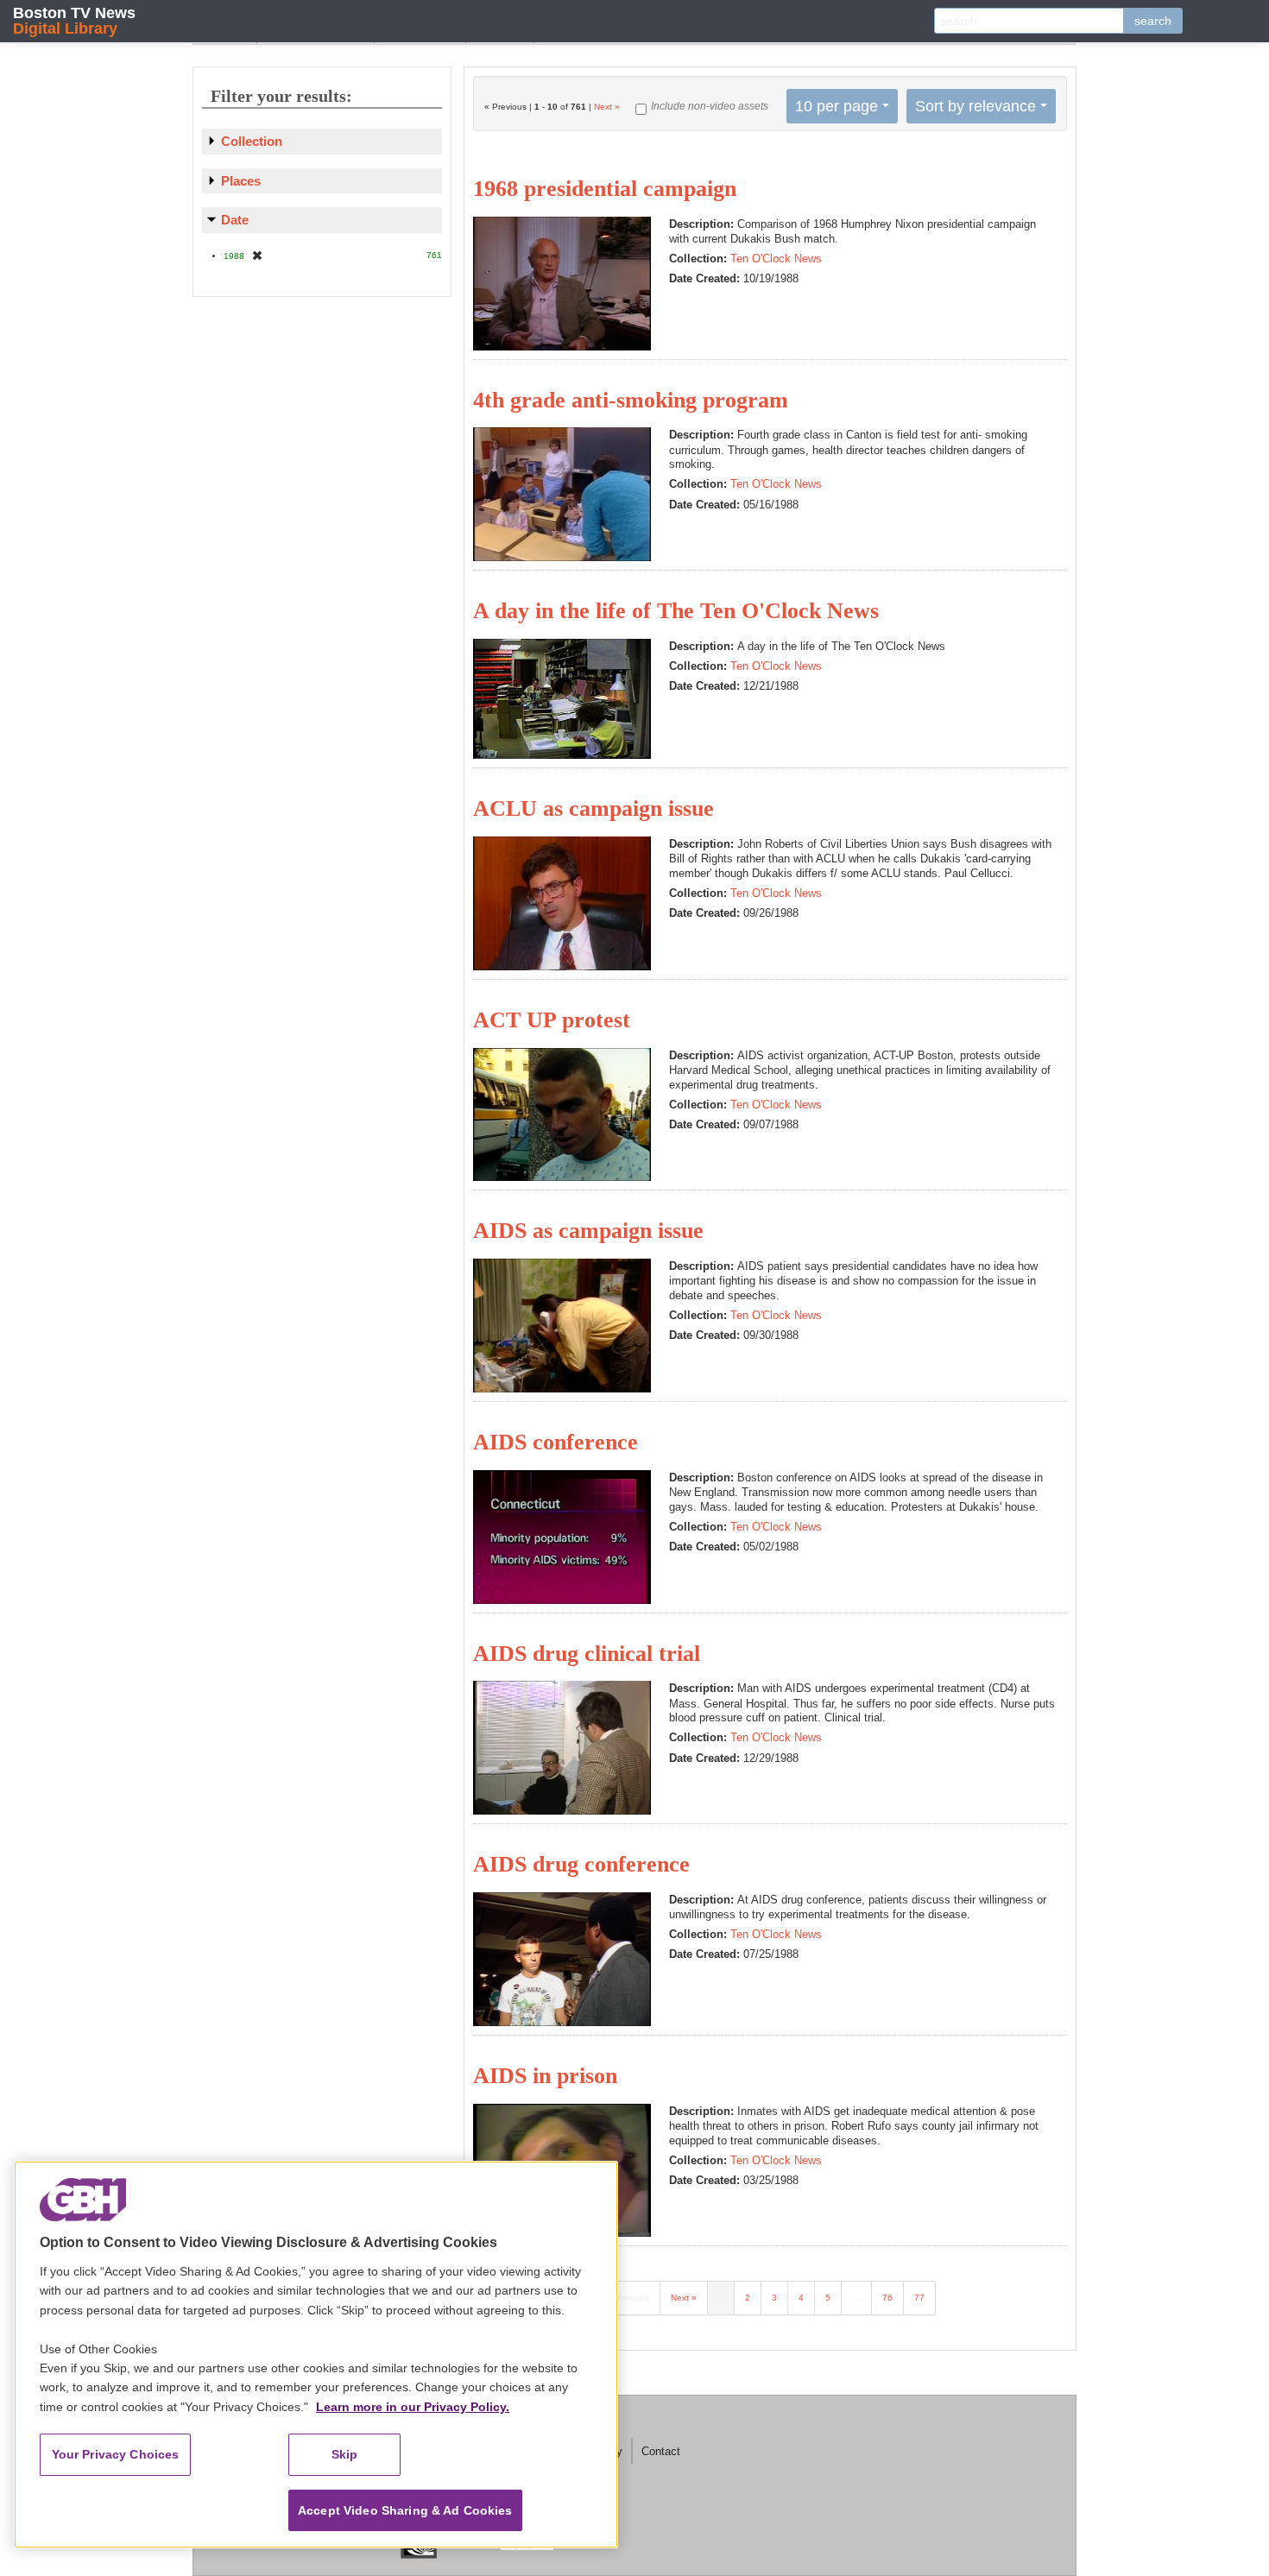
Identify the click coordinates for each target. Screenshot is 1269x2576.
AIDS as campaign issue (588, 1231)
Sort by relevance (975, 106)
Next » (607, 107)
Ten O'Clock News (776, 259)
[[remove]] (257, 255)
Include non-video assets (710, 106)
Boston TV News (74, 20)
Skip (345, 2454)
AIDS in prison (545, 2076)
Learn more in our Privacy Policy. (413, 2407)
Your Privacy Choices (116, 2454)
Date (235, 220)
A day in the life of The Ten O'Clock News (676, 611)
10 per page (837, 106)
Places (241, 181)
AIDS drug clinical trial (587, 1654)
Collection (252, 141)
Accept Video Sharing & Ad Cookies (405, 2510)
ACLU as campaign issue (593, 808)
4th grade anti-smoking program (631, 400)
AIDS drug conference (581, 1864)
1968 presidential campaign (605, 189)
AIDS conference (556, 1442)
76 (887, 2298)
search (1153, 21)
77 (919, 2298)
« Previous (628, 2298)
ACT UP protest (552, 1020)
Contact (661, 2451)
